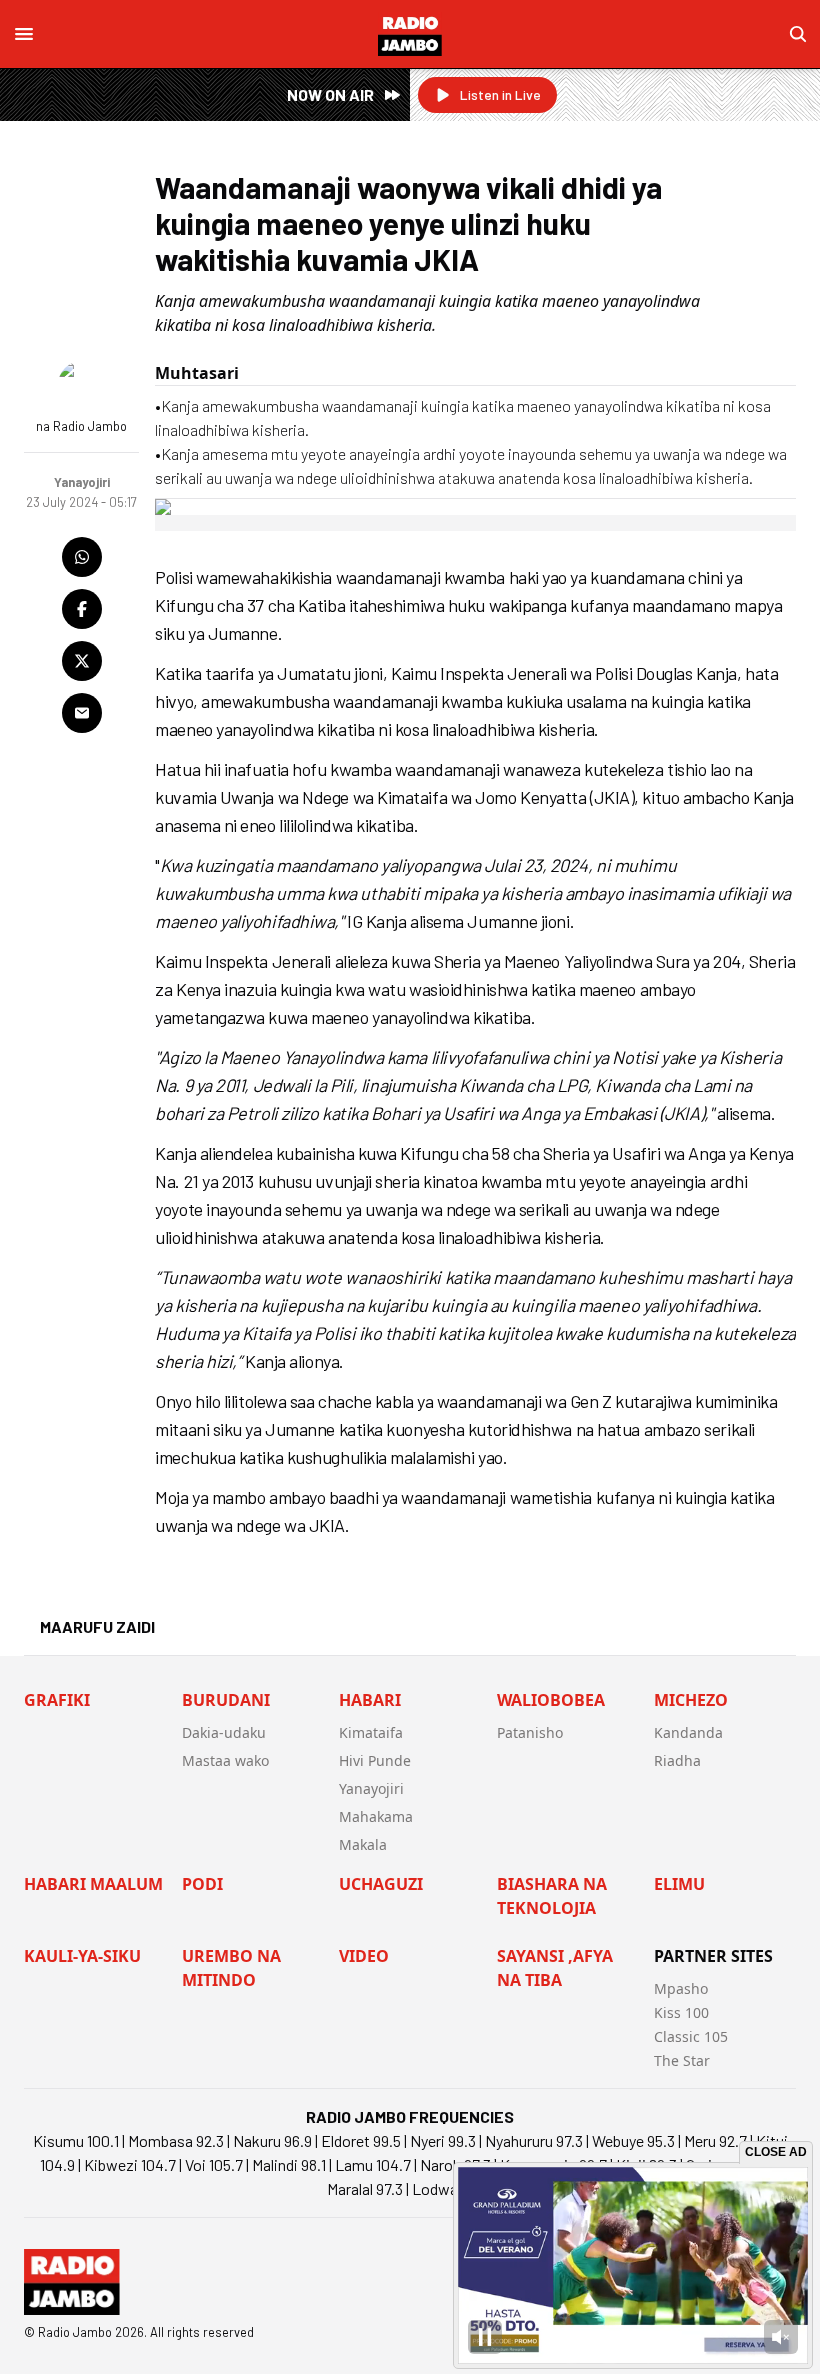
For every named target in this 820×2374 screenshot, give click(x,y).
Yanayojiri (371, 1788)
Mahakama (376, 1816)
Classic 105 (691, 2036)
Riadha (677, 1760)
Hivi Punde (375, 1760)
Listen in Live (500, 94)
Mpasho (681, 1988)
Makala (363, 1844)
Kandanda (688, 1732)
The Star (682, 2060)
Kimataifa (371, 1732)
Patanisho (530, 1732)
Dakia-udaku (224, 1732)
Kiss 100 (681, 2012)
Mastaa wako (225, 1760)
